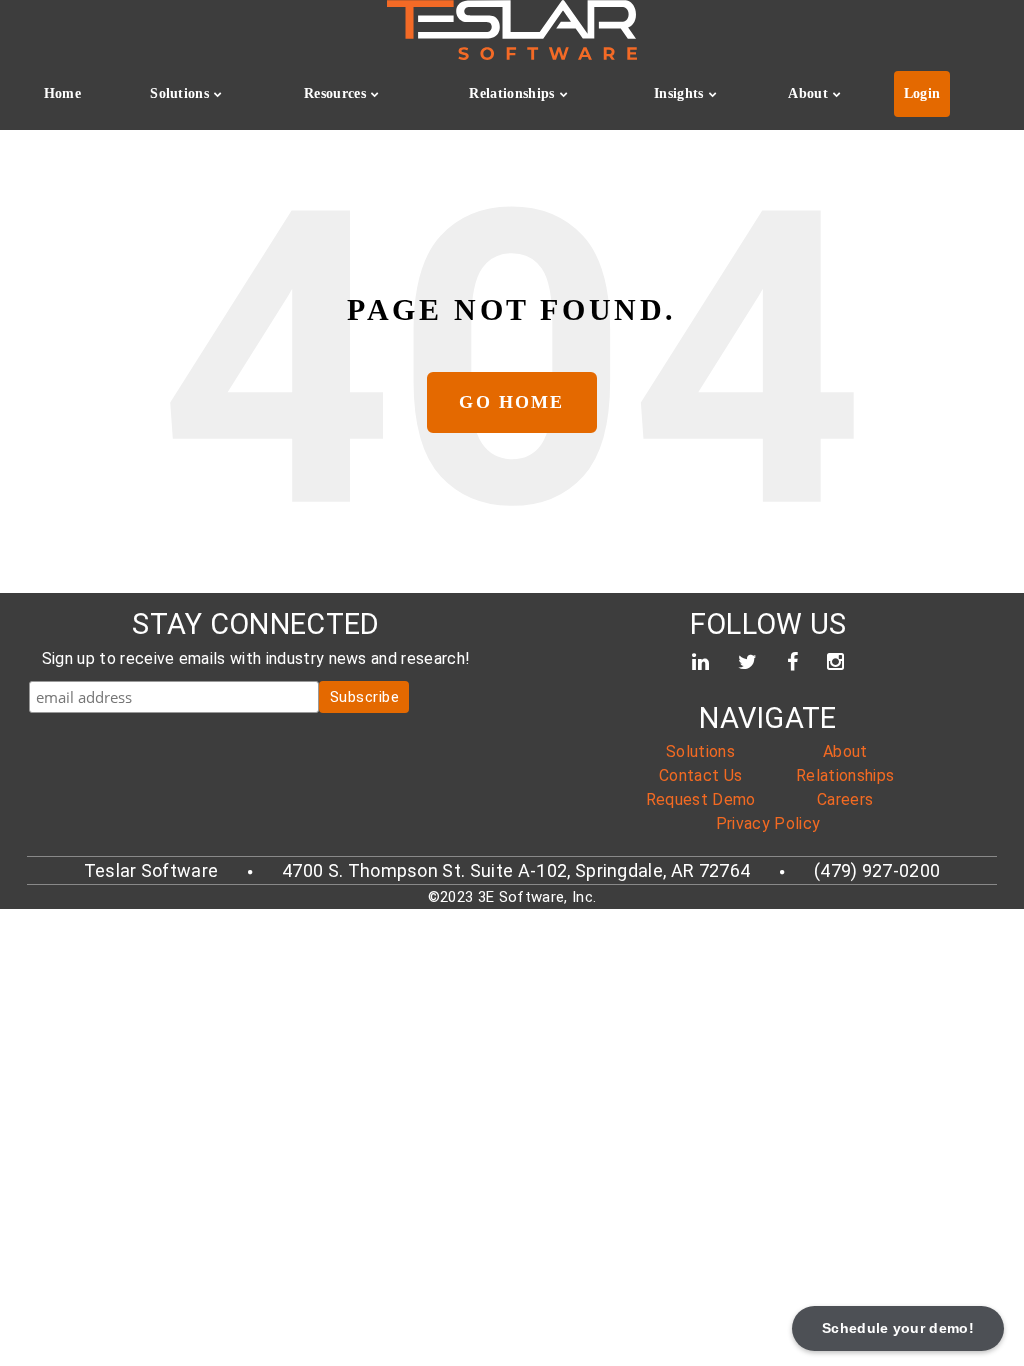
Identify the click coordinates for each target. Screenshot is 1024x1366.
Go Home (511, 402)
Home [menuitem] (62, 93)
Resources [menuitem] (335, 93)
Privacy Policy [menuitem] (768, 823)
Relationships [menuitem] (511, 93)
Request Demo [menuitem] (701, 799)
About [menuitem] (808, 93)
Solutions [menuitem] (179, 93)
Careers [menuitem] (845, 799)
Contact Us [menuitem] (700, 775)
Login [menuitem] (922, 93)
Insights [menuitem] (679, 93)
